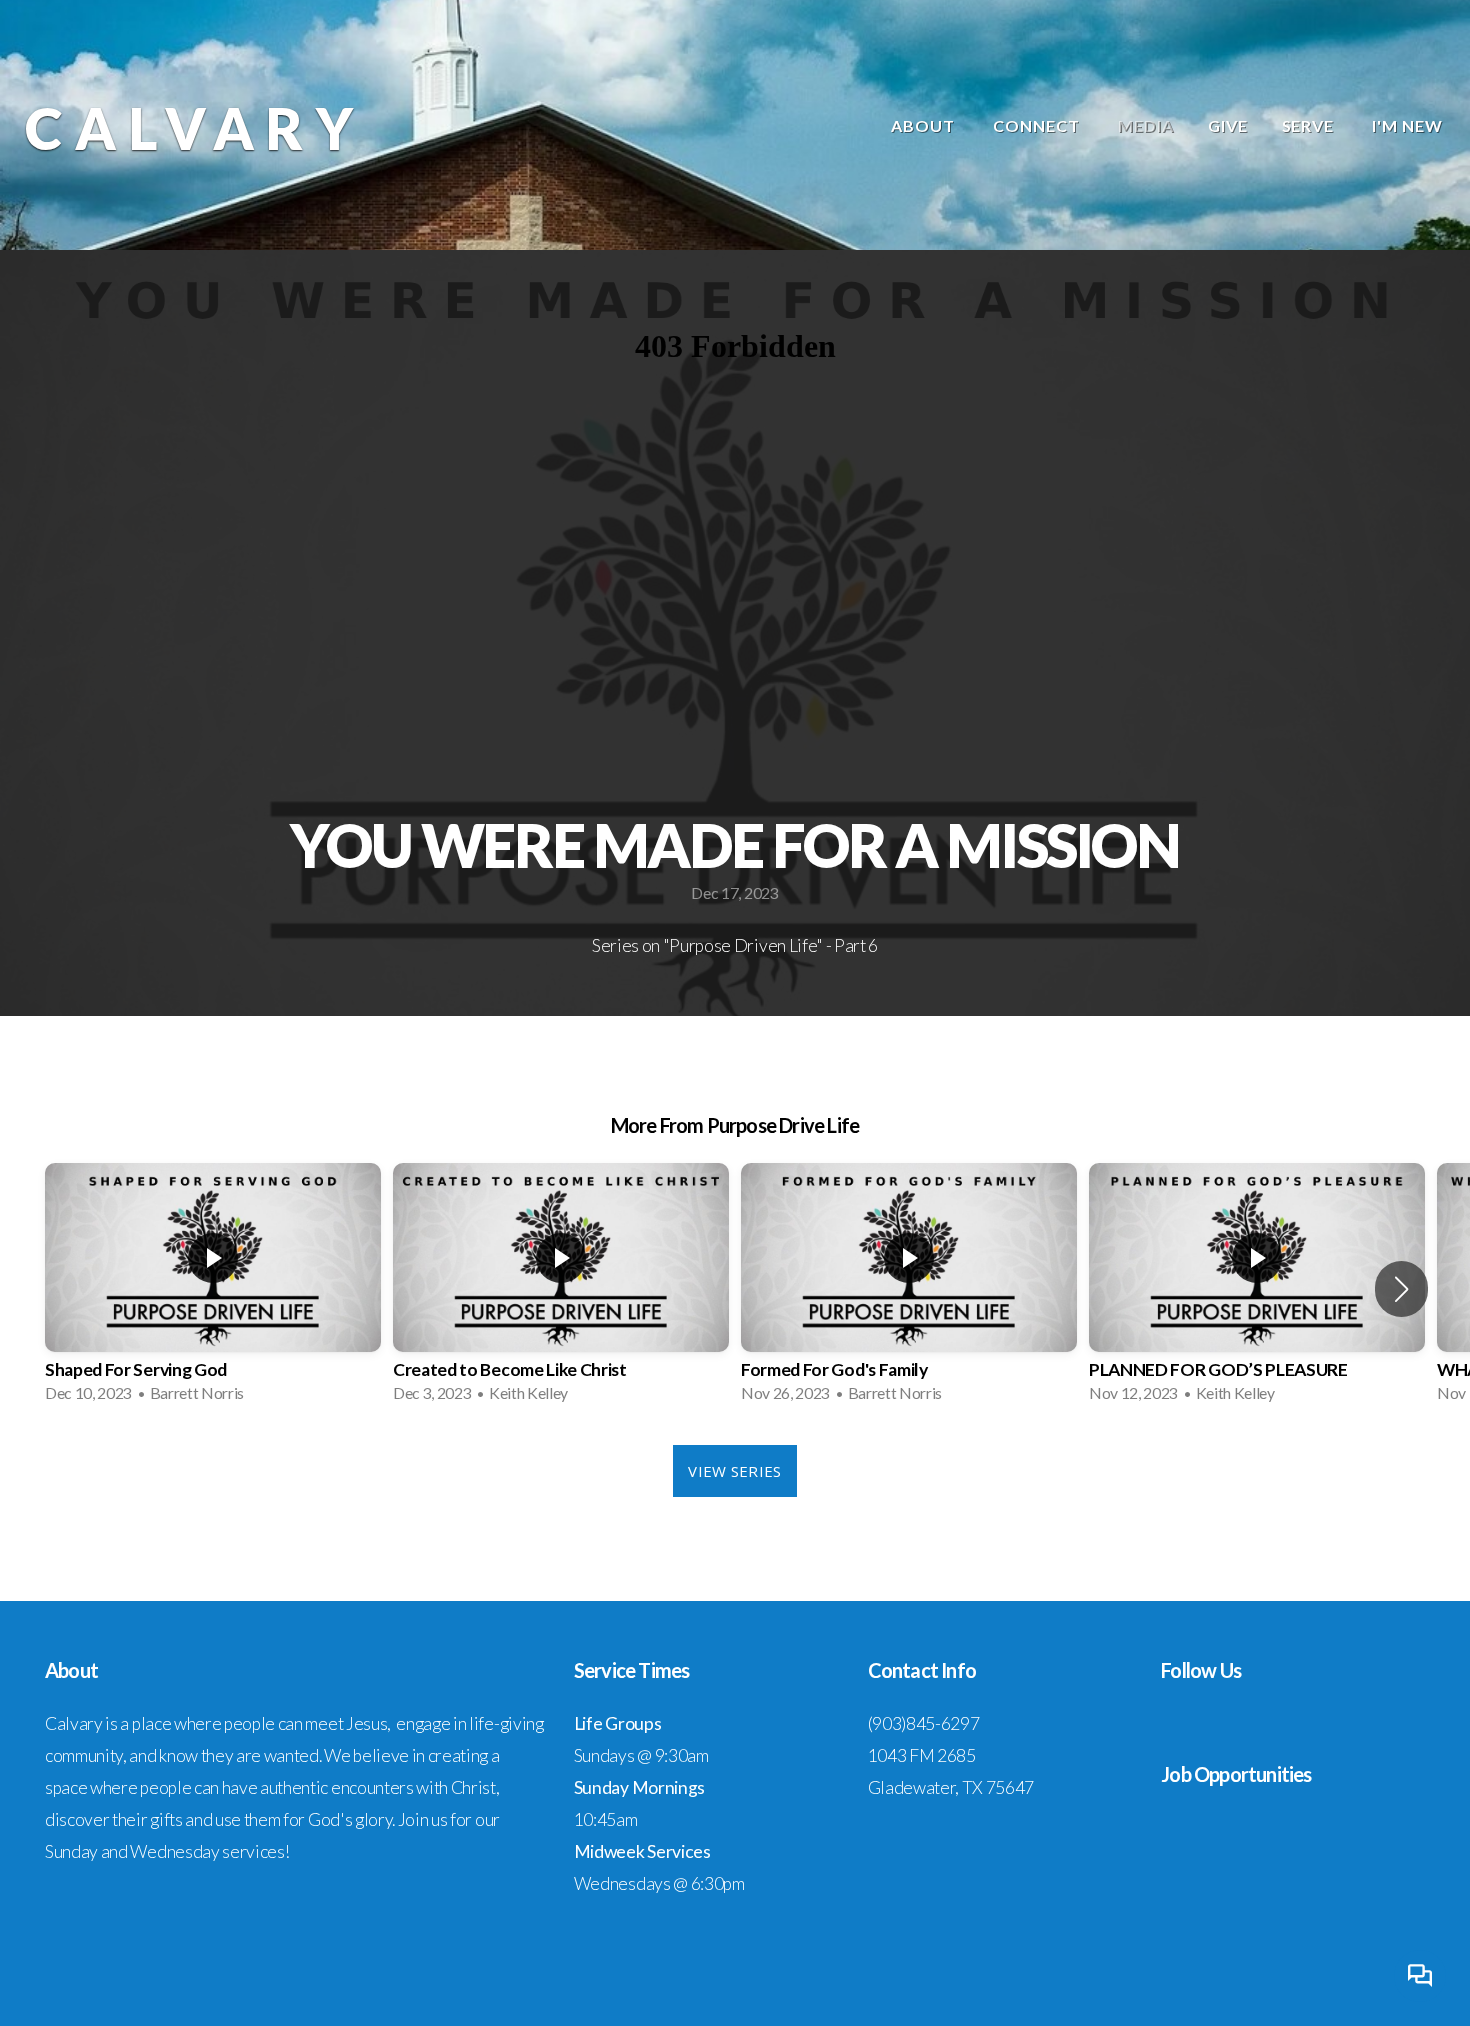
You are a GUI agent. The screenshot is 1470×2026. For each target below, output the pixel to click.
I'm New (1407, 125)
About (925, 125)
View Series (734, 1471)
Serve (1310, 125)
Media (1146, 125)
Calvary (195, 128)
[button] (1401, 1289)
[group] (213, 1289)
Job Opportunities (1236, 1774)
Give (1228, 125)
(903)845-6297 (924, 1723)
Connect (1038, 125)
